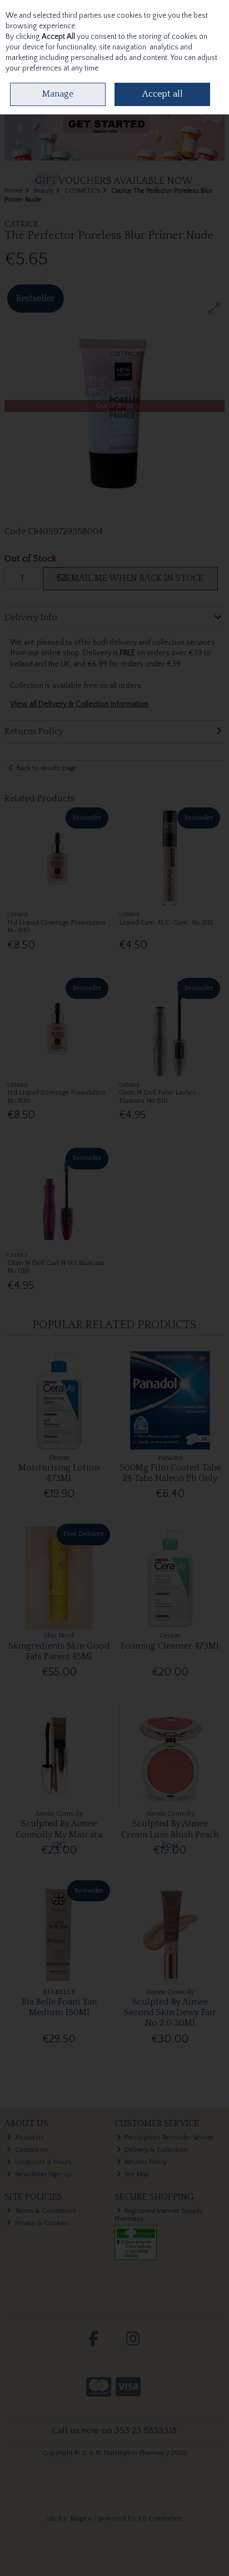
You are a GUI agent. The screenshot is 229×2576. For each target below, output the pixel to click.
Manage (58, 94)
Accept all (163, 94)
